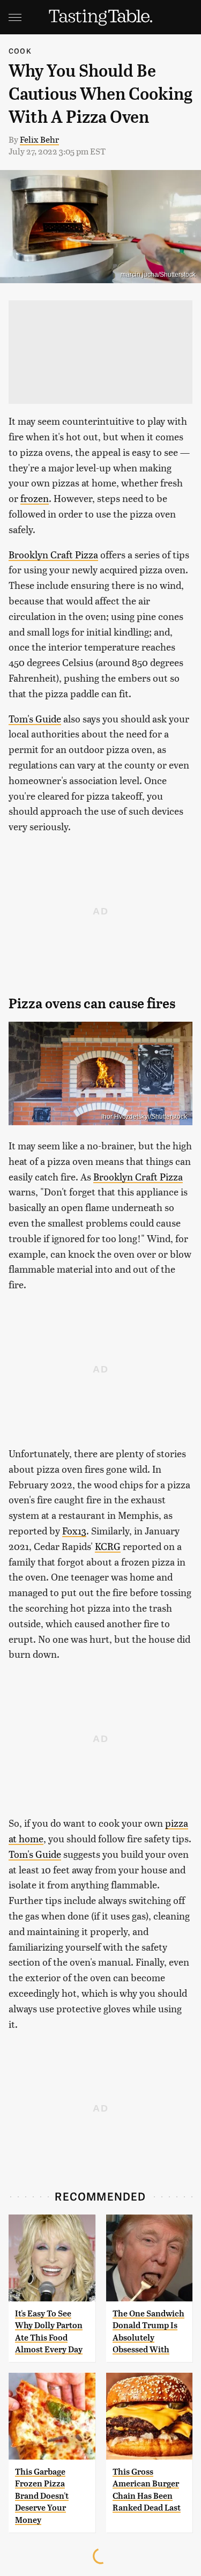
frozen (35, 498)
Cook (20, 51)
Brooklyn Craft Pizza (53, 554)
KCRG (108, 1546)
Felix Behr (39, 139)
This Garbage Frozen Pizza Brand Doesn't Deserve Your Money (42, 2496)
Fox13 (74, 1530)
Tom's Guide (35, 718)
